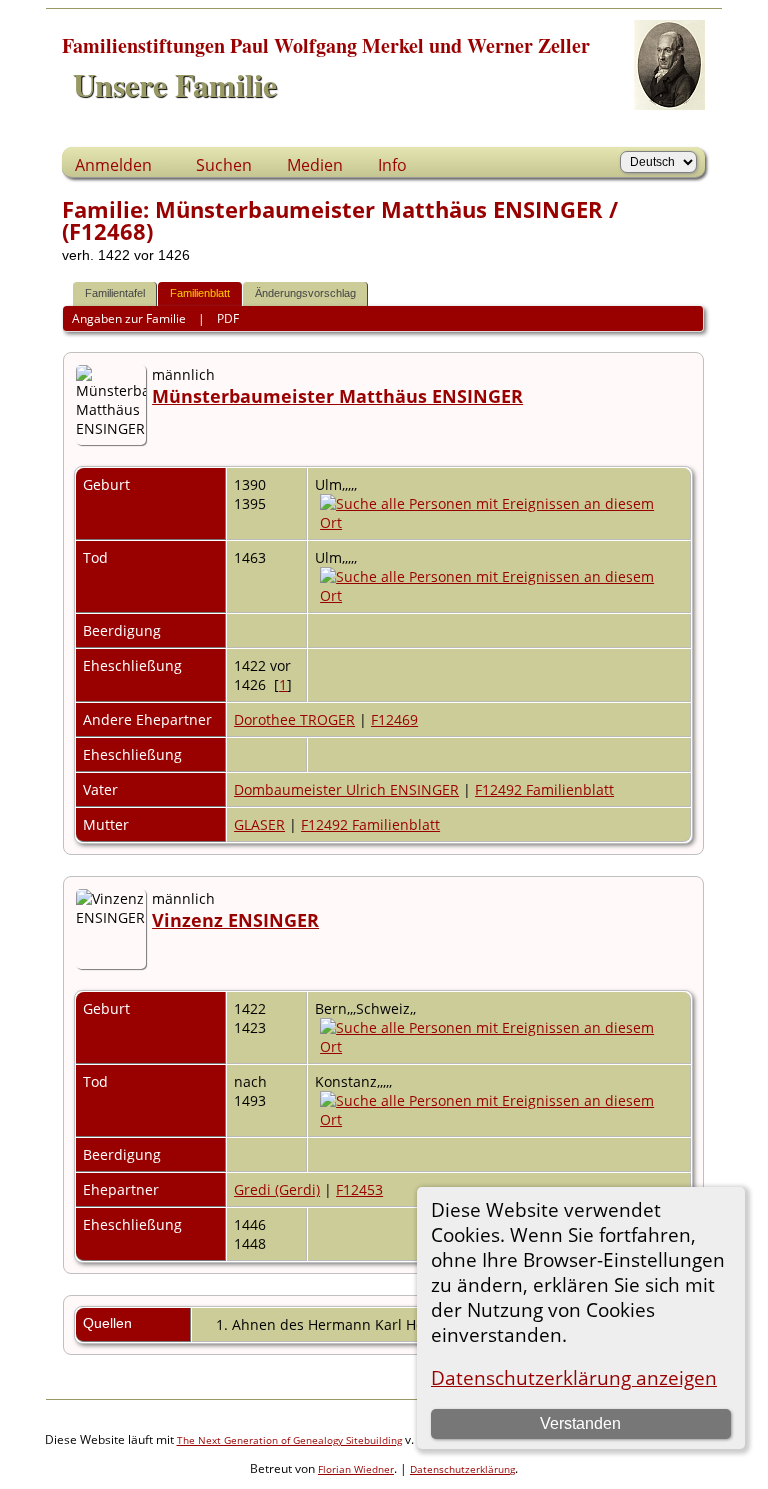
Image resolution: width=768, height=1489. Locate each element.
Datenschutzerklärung (462, 1469)
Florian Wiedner (356, 1469)
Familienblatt (200, 293)
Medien (315, 165)
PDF (228, 318)
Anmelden (113, 165)
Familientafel (115, 293)
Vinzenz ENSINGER (235, 920)
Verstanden (580, 1423)
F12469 (394, 719)
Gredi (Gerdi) (277, 1189)
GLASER (259, 824)
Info (392, 165)
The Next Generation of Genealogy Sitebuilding (289, 1440)
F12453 (359, 1189)
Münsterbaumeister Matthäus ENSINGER (337, 396)
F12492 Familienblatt (544, 789)
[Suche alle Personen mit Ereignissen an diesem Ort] (499, 522)
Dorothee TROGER (294, 719)
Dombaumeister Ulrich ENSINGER (346, 789)
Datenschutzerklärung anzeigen (574, 1377)
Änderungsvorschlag (305, 293)
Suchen (224, 165)
